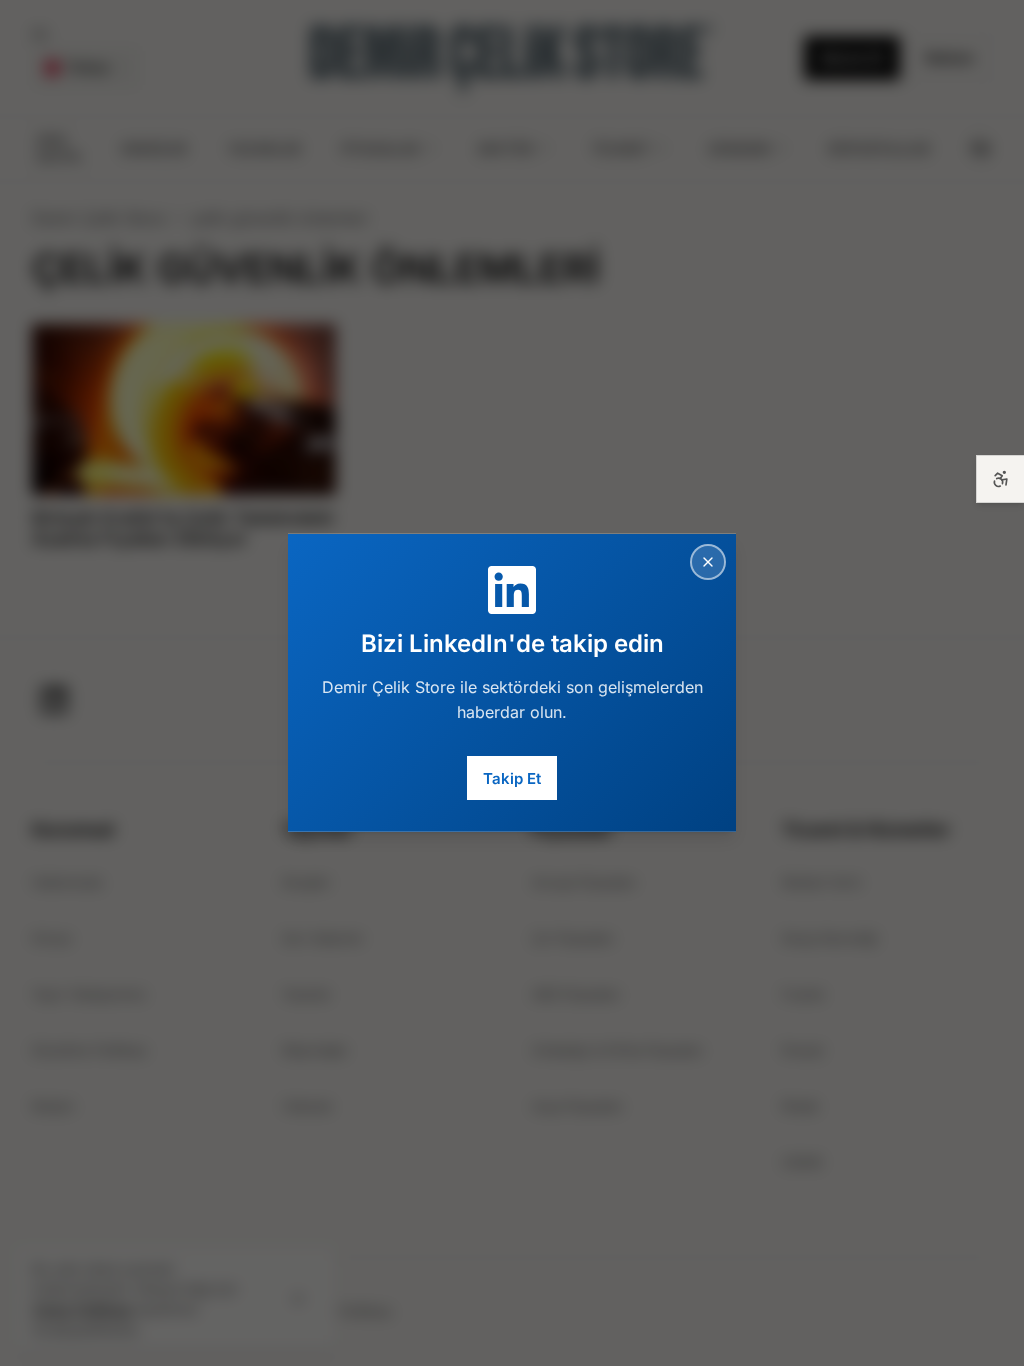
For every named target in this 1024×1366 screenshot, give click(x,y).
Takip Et (512, 777)
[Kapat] (708, 562)
